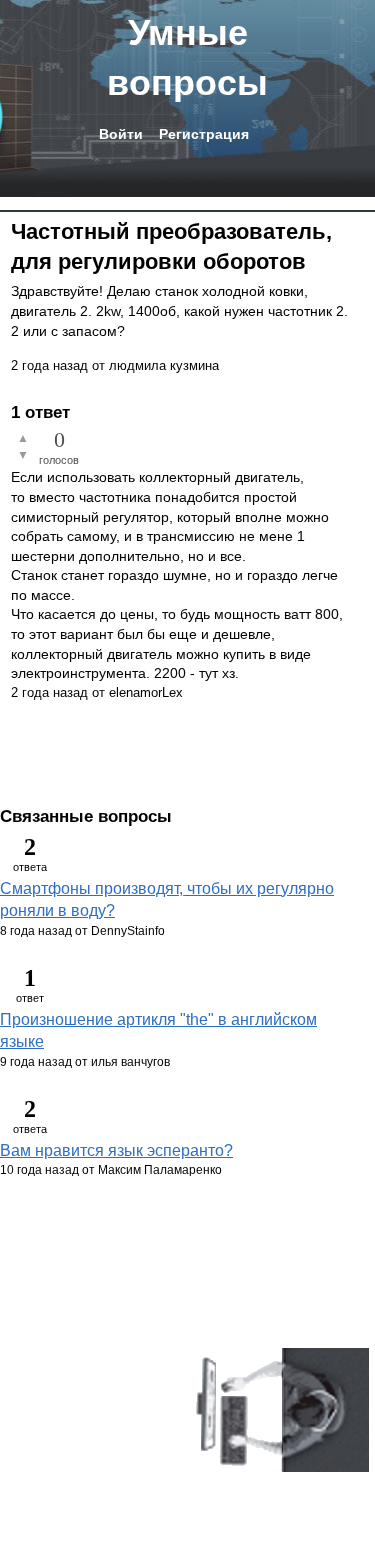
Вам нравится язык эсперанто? (116, 1150)
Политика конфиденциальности (100, 1432)
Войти (121, 134)
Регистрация (204, 134)
